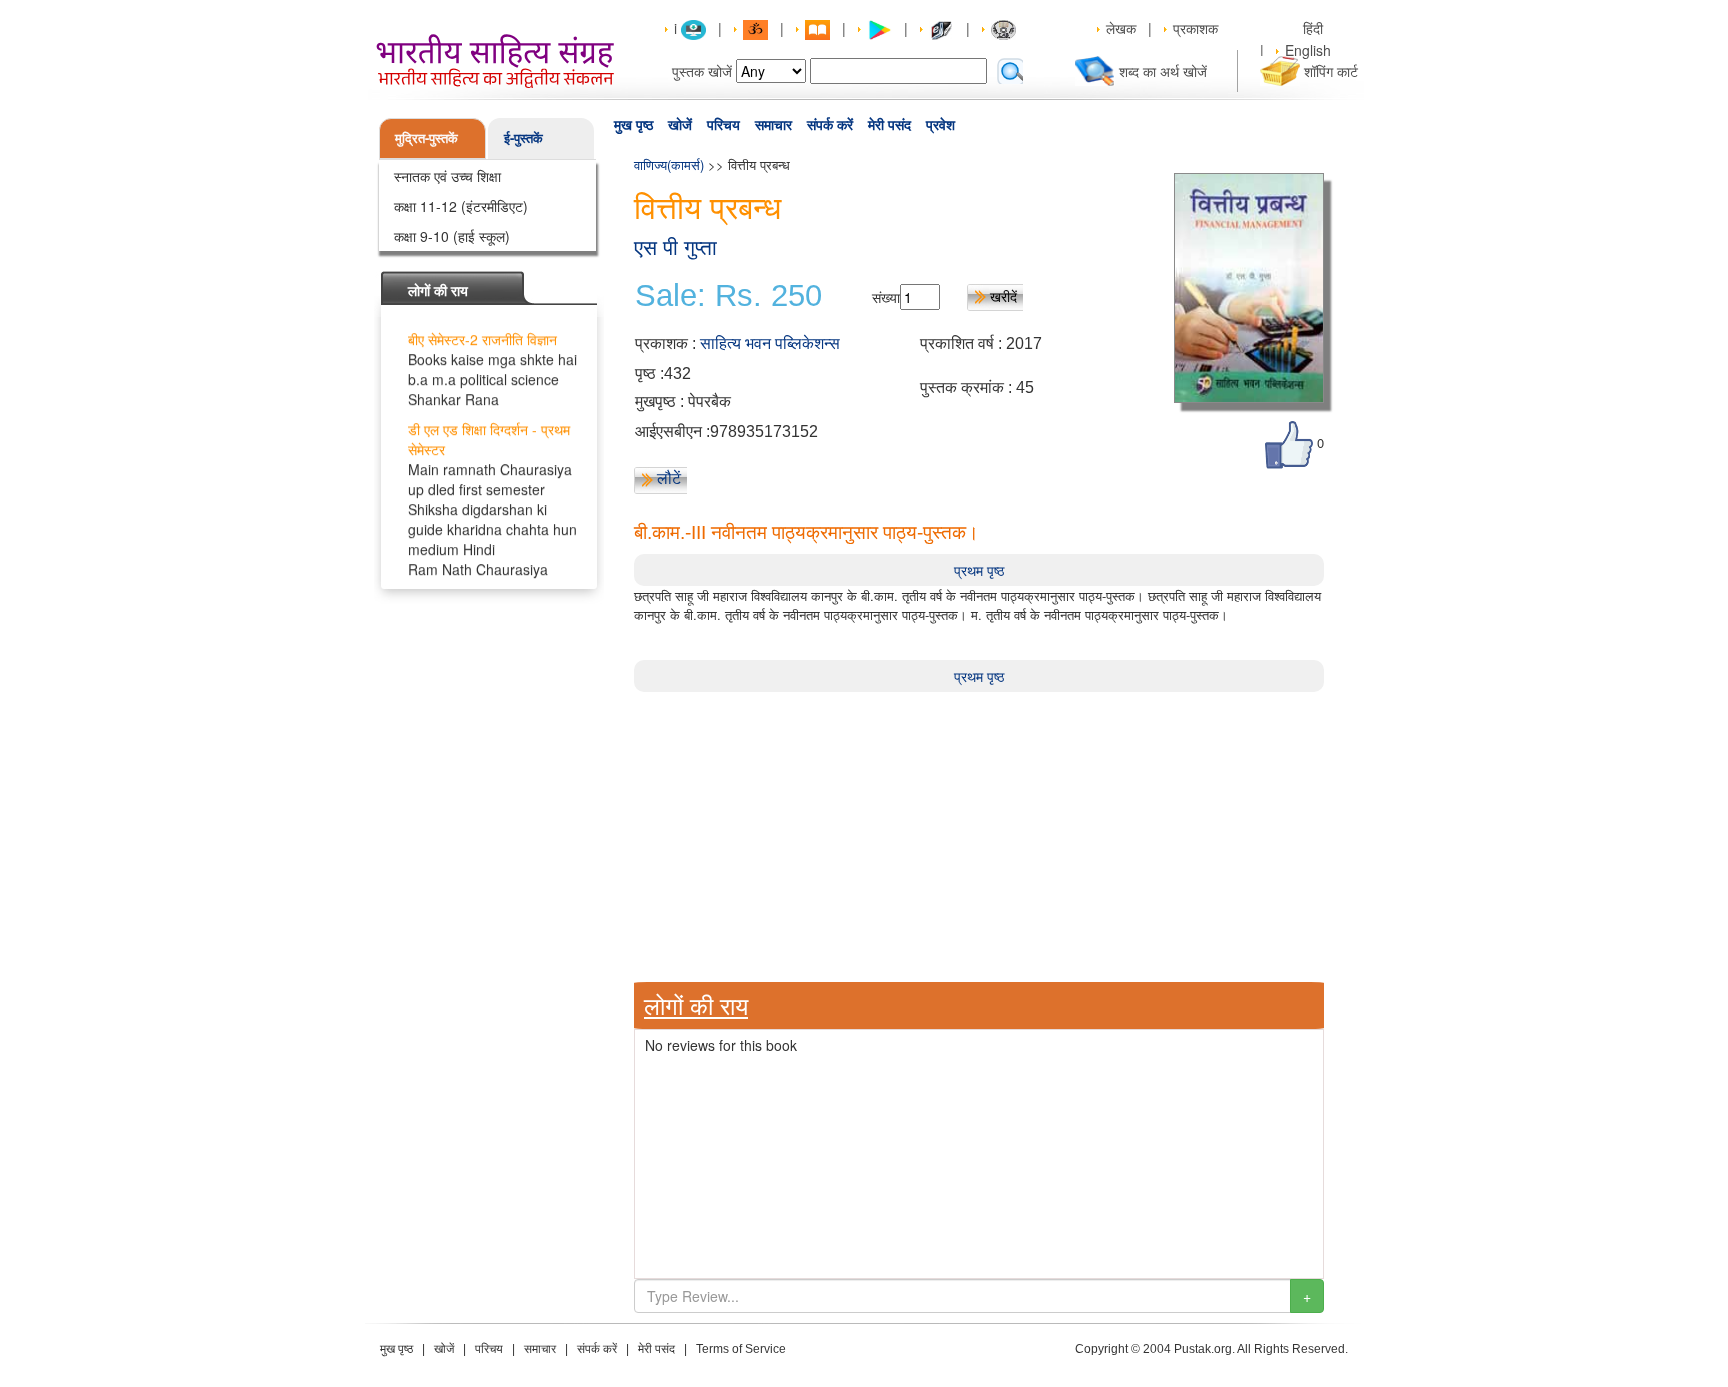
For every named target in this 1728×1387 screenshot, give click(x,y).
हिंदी (1315, 28)
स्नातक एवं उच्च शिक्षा (447, 176)
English (1308, 50)
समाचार (773, 125)
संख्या (886, 297)
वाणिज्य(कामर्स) (669, 164)
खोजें (680, 125)
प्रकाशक (1195, 28)
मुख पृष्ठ (633, 125)
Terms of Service (741, 1349)
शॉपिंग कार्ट (1331, 71)
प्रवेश (940, 125)
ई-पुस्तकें (523, 137)
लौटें (669, 478)
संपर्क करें (830, 125)
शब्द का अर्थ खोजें (1163, 71)
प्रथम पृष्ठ (979, 570)
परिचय (723, 125)
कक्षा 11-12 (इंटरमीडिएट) (461, 206)
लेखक (1121, 28)
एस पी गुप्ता (675, 247)
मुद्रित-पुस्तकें (426, 137)
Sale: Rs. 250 (728, 296)
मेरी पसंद (889, 125)
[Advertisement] (979, 832)
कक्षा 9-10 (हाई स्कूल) (452, 236)
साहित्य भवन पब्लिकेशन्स (770, 343)
